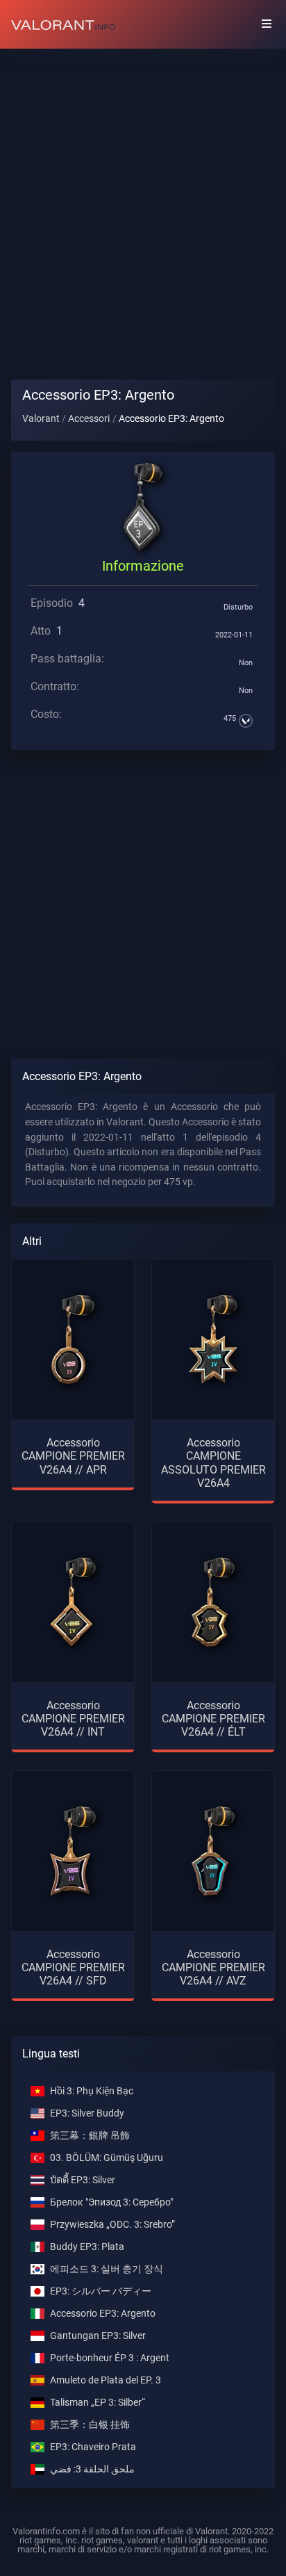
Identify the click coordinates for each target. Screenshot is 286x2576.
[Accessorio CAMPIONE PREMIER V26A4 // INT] (73, 1602)
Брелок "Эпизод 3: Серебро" (111, 2202)
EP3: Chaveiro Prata (93, 2447)
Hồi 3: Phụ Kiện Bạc (92, 2091)
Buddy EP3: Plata (87, 2247)
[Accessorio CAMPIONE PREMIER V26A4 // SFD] (73, 1851)
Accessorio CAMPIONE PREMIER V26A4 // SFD (73, 1967)
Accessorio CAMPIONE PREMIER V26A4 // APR (73, 1456)
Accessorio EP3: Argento (103, 2314)
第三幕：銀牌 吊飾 (90, 2136)
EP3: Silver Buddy (87, 2113)
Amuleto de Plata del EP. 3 (106, 2380)
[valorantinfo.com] (63, 24)
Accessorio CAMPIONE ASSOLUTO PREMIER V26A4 (213, 1463)
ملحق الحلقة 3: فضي (92, 2469)
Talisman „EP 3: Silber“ (98, 2403)
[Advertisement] (143, 203)
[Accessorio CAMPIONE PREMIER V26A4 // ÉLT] (213, 1602)
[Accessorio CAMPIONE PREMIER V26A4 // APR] (73, 1339)
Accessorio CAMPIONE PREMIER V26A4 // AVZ (213, 1967)
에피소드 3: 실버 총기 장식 (107, 2269)
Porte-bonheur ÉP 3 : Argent (110, 2358)
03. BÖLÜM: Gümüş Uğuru (107, 2158)
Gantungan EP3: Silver (98, 2336)
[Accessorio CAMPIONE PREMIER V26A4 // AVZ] (213, 1851)
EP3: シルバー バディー (101, 2291)
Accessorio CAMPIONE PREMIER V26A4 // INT (73, 1719)
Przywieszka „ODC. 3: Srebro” (112, 2225)
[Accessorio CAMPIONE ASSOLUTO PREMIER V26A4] (213, 1339)
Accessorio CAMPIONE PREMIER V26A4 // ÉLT (213, 1719)
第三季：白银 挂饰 (90, 2425)
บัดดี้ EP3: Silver (83, 2180)
